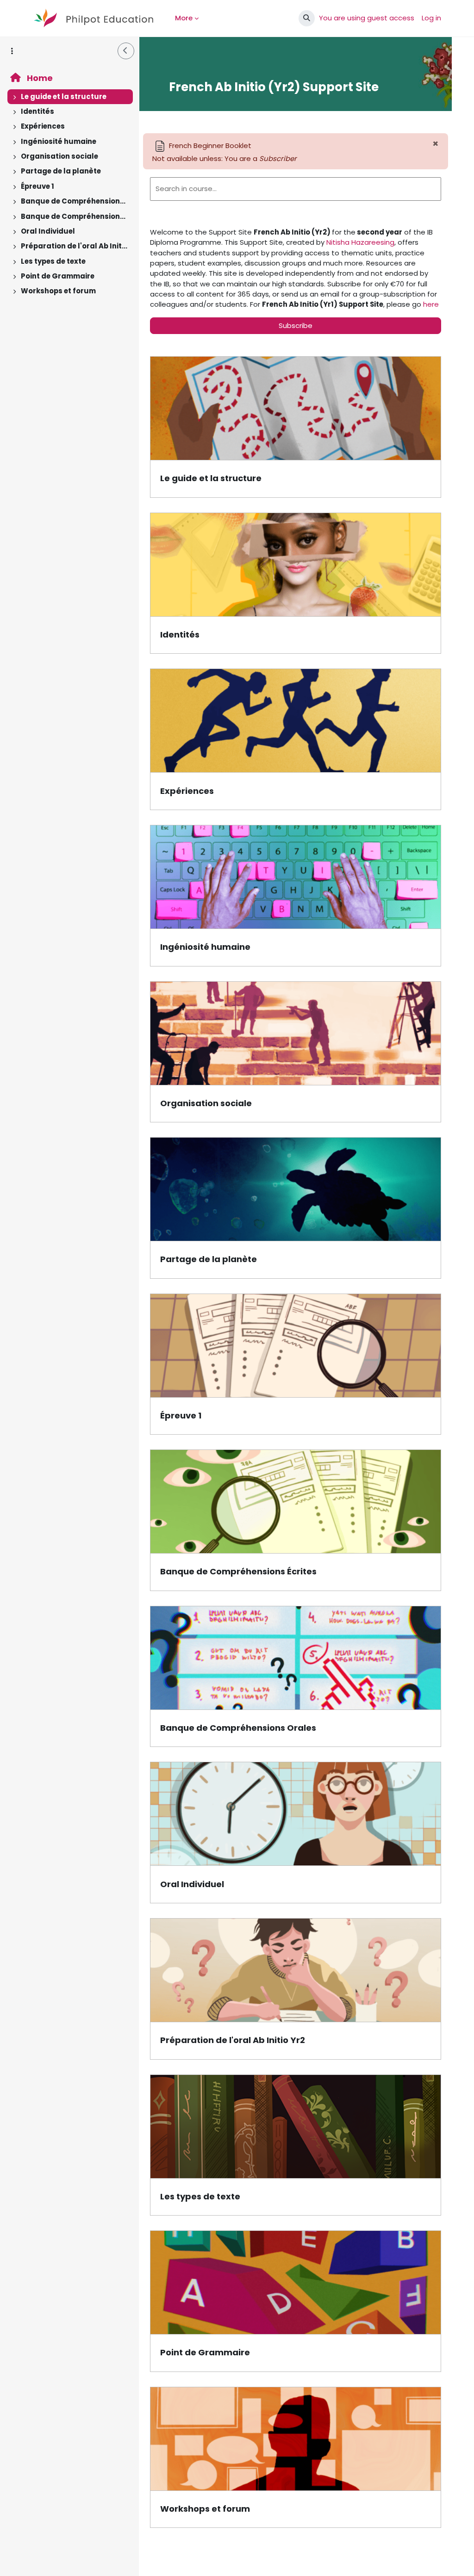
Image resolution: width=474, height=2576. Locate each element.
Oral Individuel (48, 231)
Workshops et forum (58, 291)
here (431, 304)
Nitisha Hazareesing (360, 242)
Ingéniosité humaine (59, 141)
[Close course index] (126, 51)
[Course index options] (12, 51)
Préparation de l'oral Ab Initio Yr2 (75, 246)
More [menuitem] (184, 18)
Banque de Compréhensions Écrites (75, 201)
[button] (307, 18)
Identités (37, 111)
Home (39, 78)
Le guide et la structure (64, 96)
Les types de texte (53, 261)
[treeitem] (69, 97)
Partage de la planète (61, 171)
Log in (431, 18)
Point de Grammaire (58, 276)
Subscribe (296, 325)
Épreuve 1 (37, 186)
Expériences (43, 126)
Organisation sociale (59, 156)
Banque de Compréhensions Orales (75, 216)
